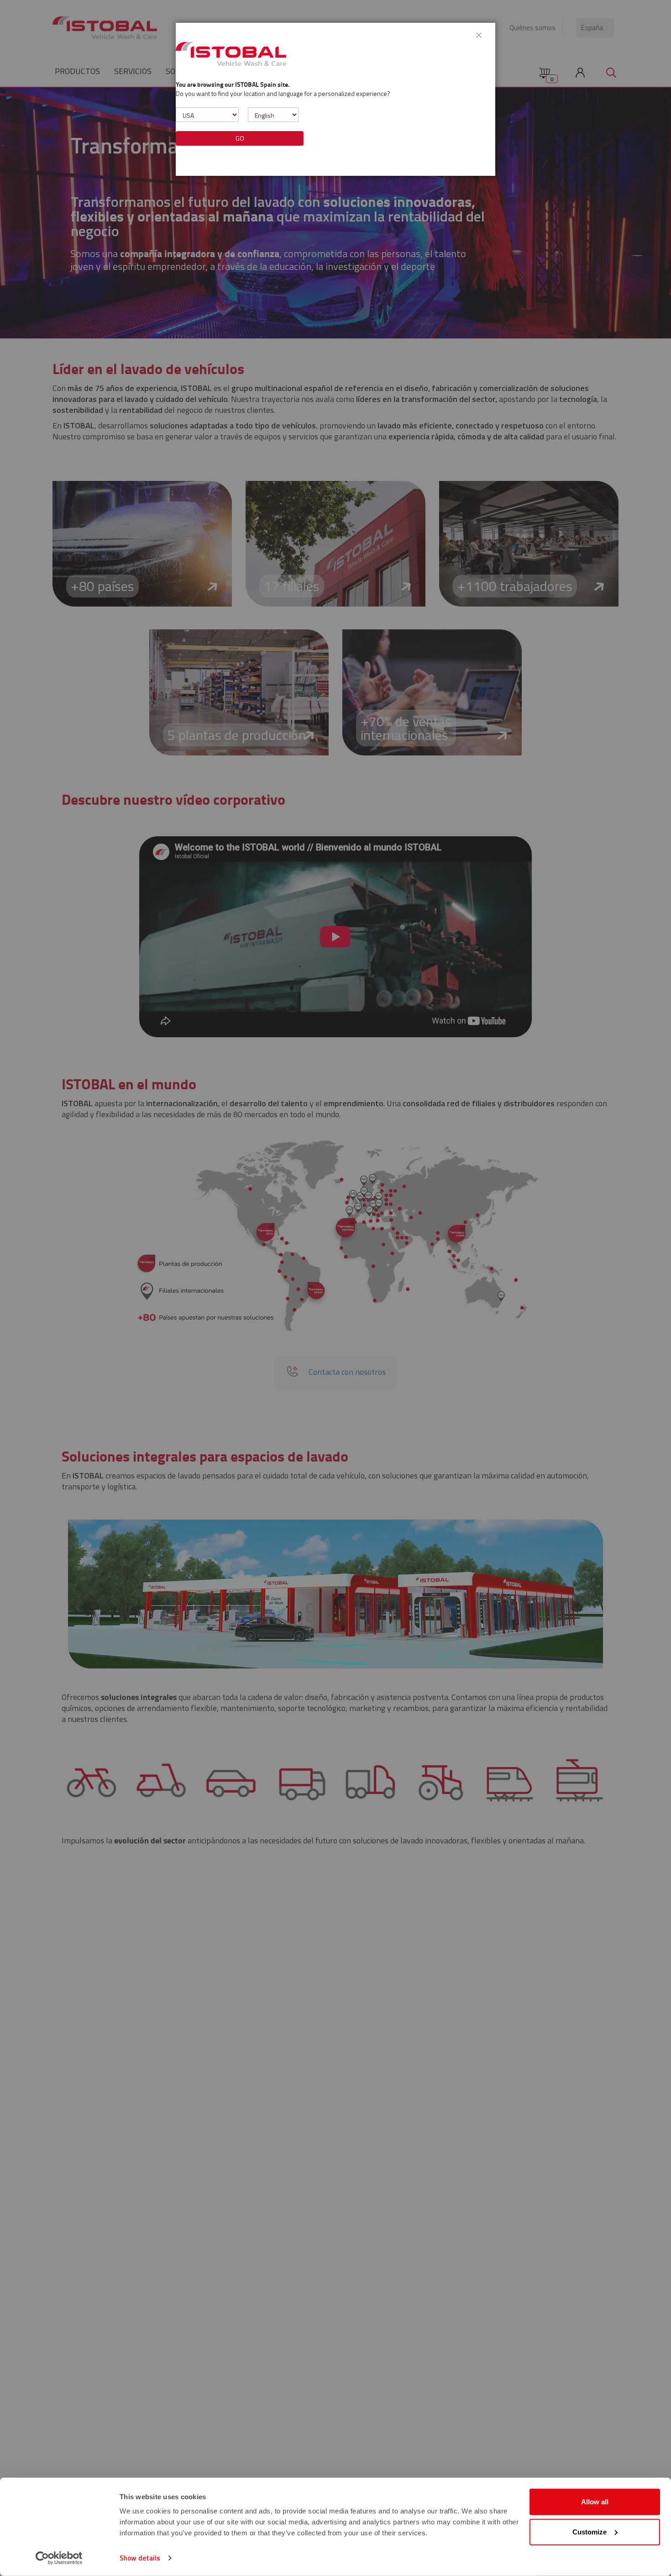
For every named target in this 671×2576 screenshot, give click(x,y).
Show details (140, 2558)
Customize (590, 2531)
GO (240, 138)
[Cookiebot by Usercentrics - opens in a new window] (59, 2558)
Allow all (595, 2502)
